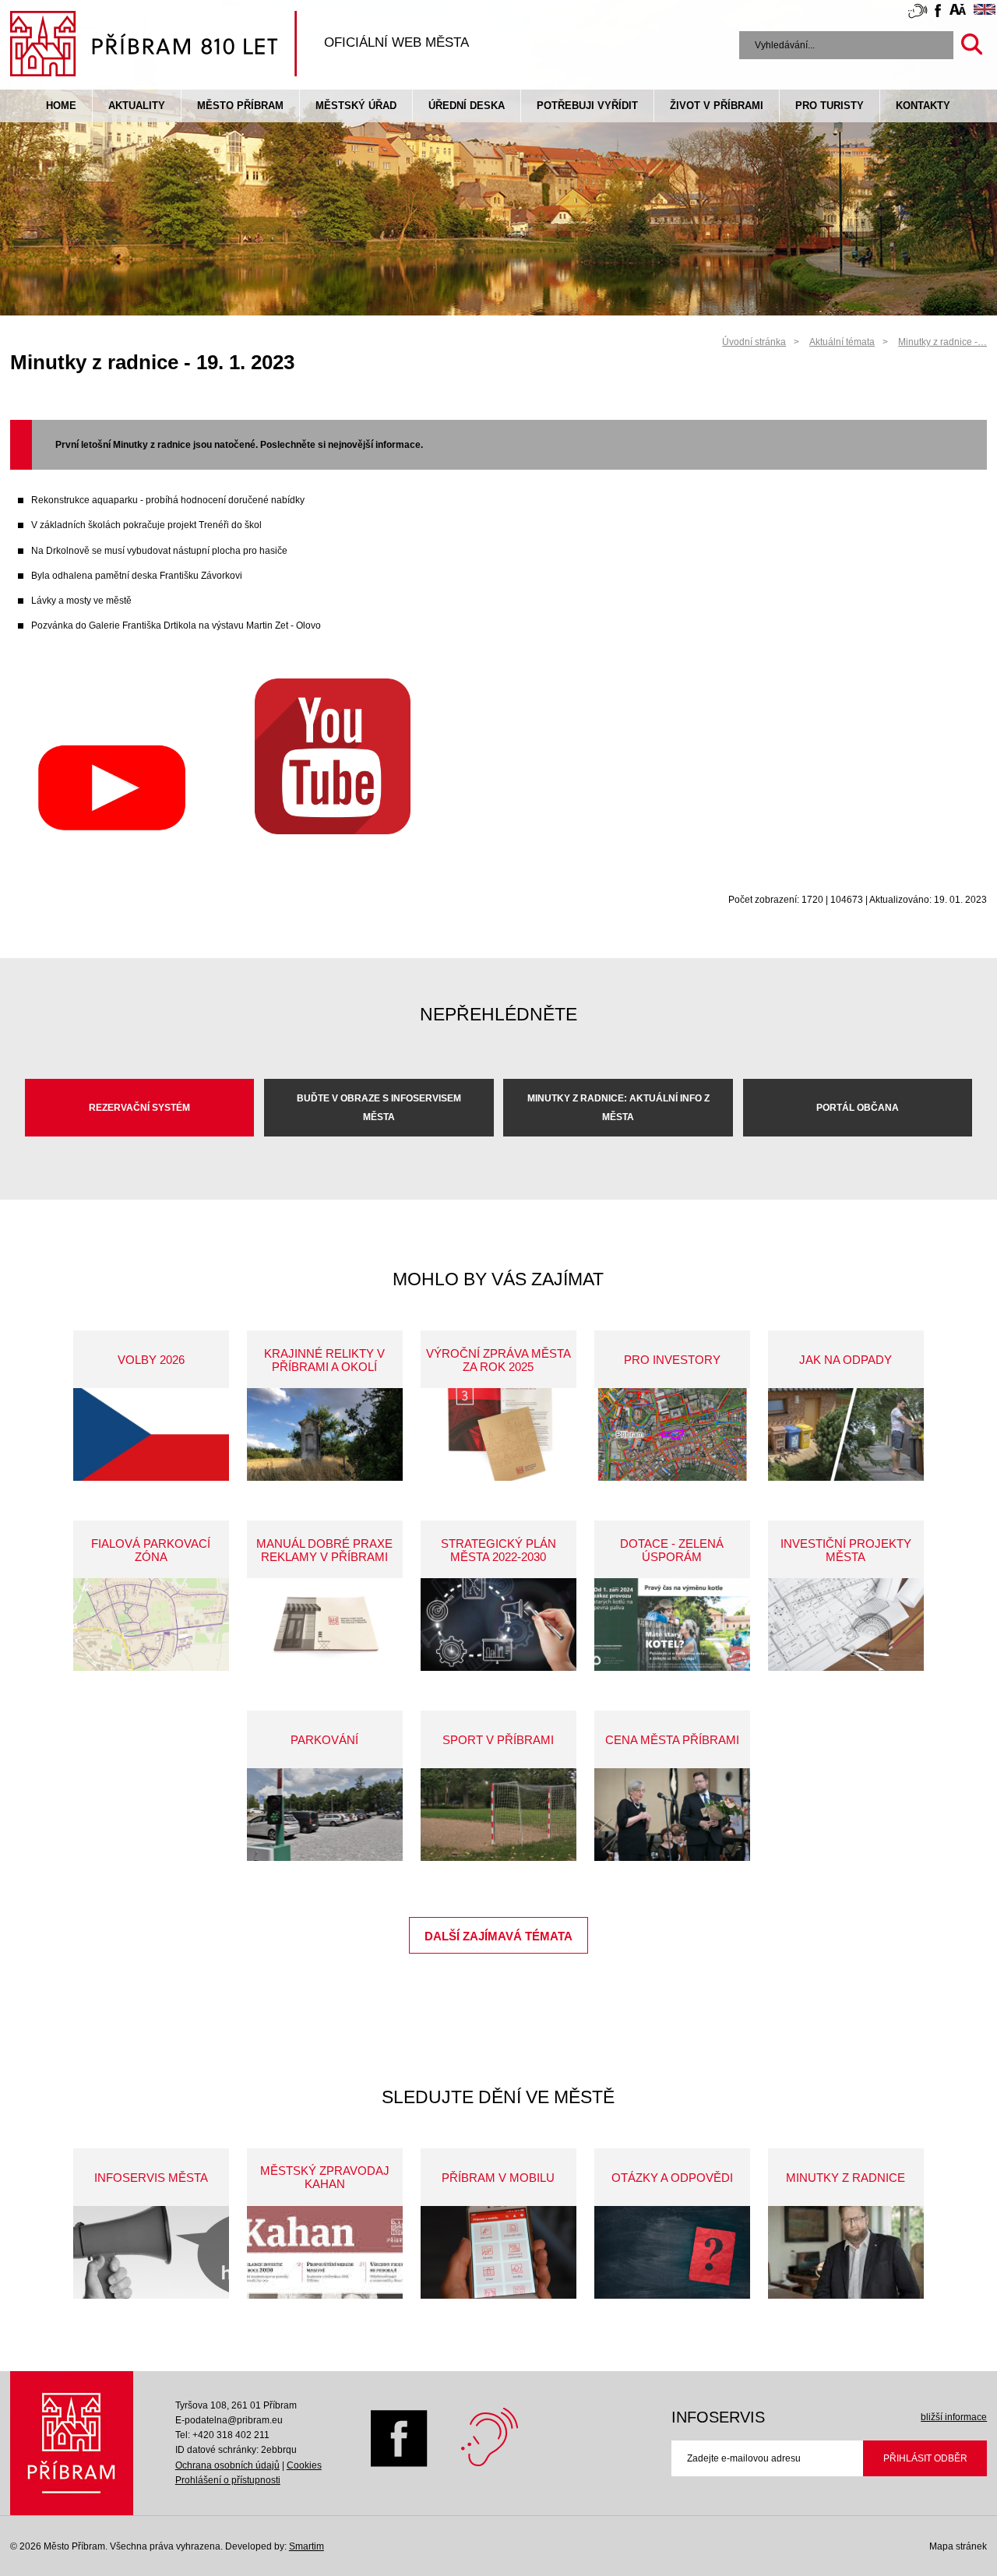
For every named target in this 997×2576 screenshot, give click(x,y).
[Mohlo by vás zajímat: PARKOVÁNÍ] (325, 1815)
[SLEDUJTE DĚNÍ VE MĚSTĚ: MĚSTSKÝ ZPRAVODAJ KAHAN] (325, 2252)
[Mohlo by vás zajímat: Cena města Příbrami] (672, 1815)
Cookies (304, 2465)
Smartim (306, 2546)
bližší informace (954, 2417)
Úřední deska (467, 106)
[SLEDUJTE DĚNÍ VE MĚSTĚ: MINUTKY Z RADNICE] (846, 2252)
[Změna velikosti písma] (958, 12)
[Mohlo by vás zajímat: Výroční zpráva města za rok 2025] (498, 1434)
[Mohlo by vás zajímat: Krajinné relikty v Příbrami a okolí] (325, 1434)
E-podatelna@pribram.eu (229, 2420)
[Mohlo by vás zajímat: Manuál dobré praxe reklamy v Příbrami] (325, 1625)
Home (61, 106)
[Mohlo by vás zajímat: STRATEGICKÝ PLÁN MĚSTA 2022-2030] (498, 1625)
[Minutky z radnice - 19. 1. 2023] (111, 831)
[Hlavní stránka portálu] (153, 46)
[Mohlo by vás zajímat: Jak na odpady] (846, 1434)
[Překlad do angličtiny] (985, 12)
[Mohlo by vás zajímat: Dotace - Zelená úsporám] (672, 1625)
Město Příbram (240, 106)
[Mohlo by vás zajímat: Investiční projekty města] (846, 1625)
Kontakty (923, 106)
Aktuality (137, 106)
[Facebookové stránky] (938, 13)
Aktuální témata (842, 342)
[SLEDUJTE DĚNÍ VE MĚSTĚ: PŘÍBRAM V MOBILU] (498, 2252)
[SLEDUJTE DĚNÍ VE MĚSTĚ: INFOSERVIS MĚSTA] (151, 2252)
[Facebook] (399, 2464)
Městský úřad (356, 106)
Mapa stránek (958, 2546)
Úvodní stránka (754, 342)
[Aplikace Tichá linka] (918, 14)
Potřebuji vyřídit (587, 106)
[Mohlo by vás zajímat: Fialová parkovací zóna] (151, 1625)
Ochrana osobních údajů (227, 2465)
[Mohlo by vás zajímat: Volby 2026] (151, 1434)
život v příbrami (717, 106)
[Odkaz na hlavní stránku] (72, 2443)
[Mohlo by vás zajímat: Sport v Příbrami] (498, 1815)
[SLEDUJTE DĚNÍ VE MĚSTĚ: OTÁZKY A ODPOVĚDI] (672, 2252)
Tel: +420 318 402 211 (222, 2435)
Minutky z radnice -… (942, 342)
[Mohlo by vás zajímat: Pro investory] (672, 1434)
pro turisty (830, 106)
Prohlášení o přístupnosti (228, 2480)
